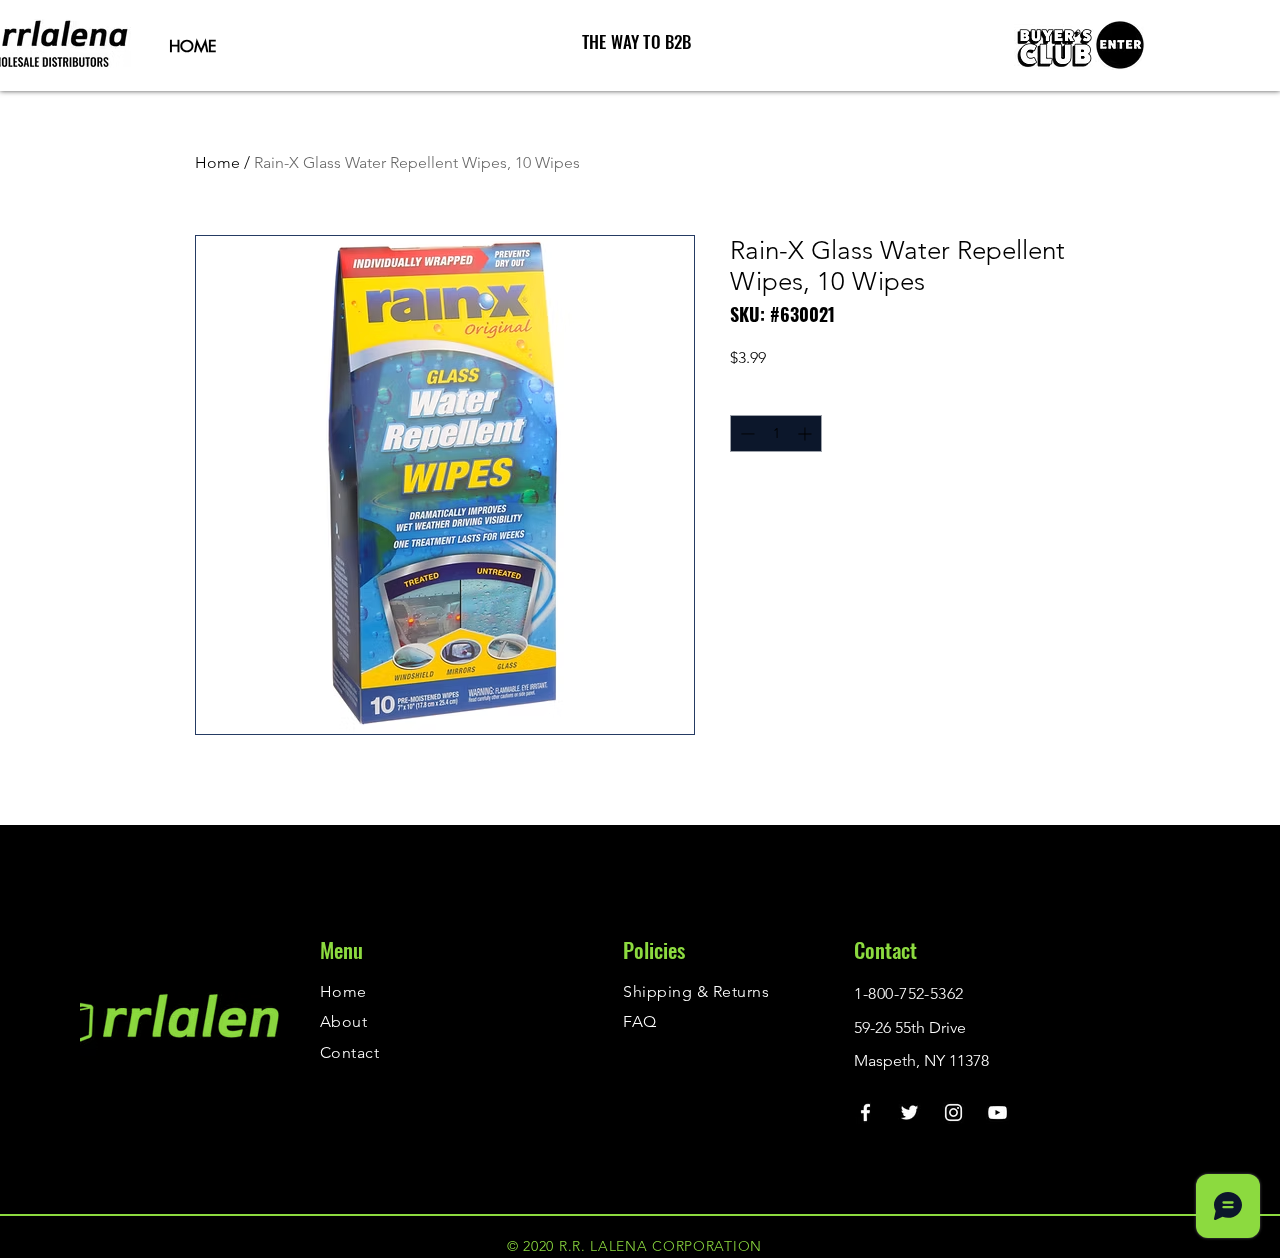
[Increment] (806, 433)
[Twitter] (909, 1112)
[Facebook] (865, 1112)
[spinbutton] (776, 433)
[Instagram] (953, 1112)
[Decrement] (745, 433)
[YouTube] (997, 1112)
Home (217, 162)
